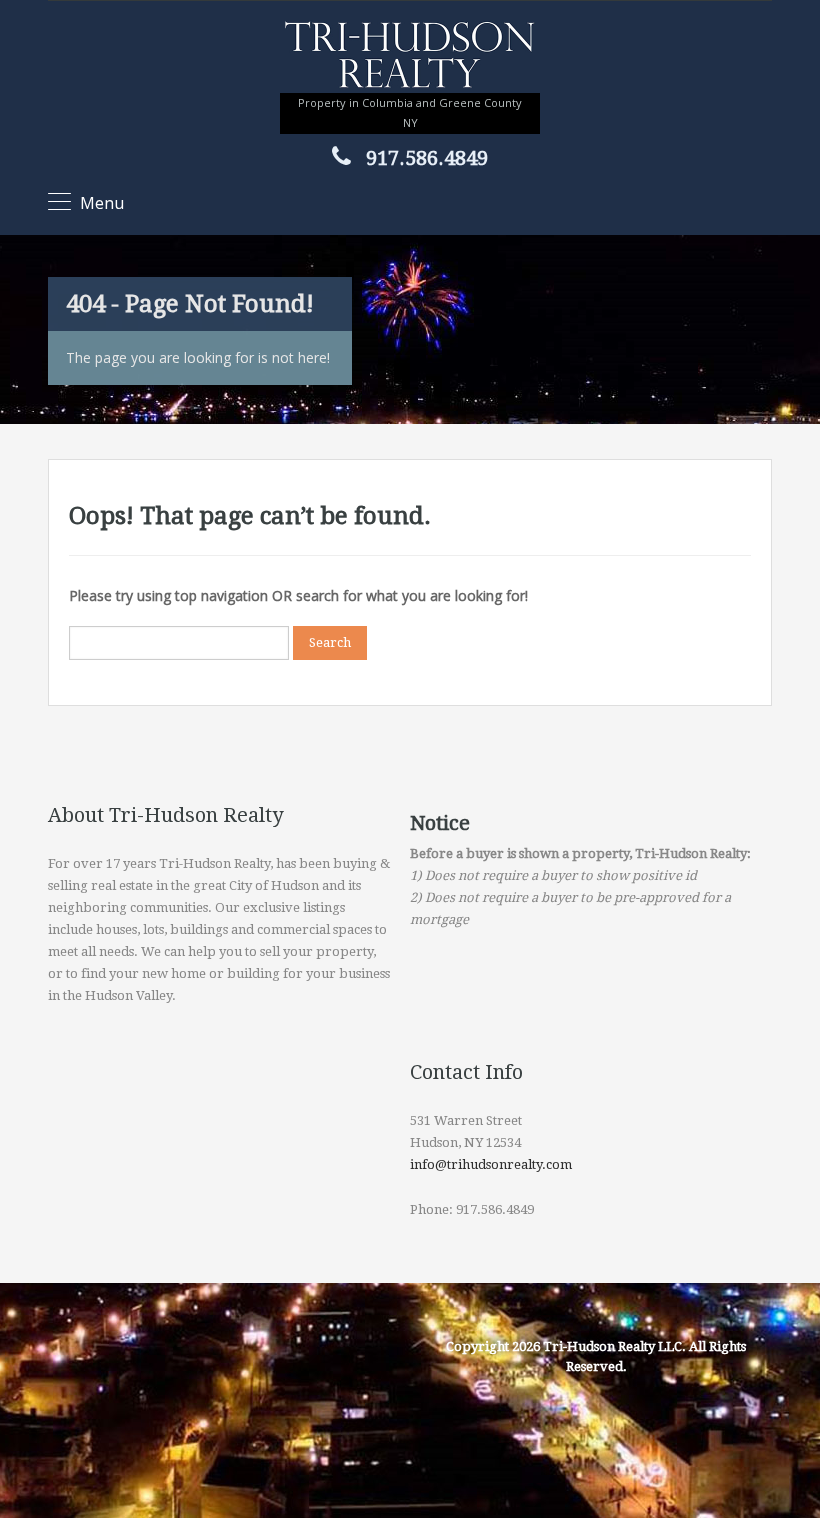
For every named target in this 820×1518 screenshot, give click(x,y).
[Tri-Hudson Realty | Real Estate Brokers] (410, 57)
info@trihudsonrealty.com (491, 1164)
